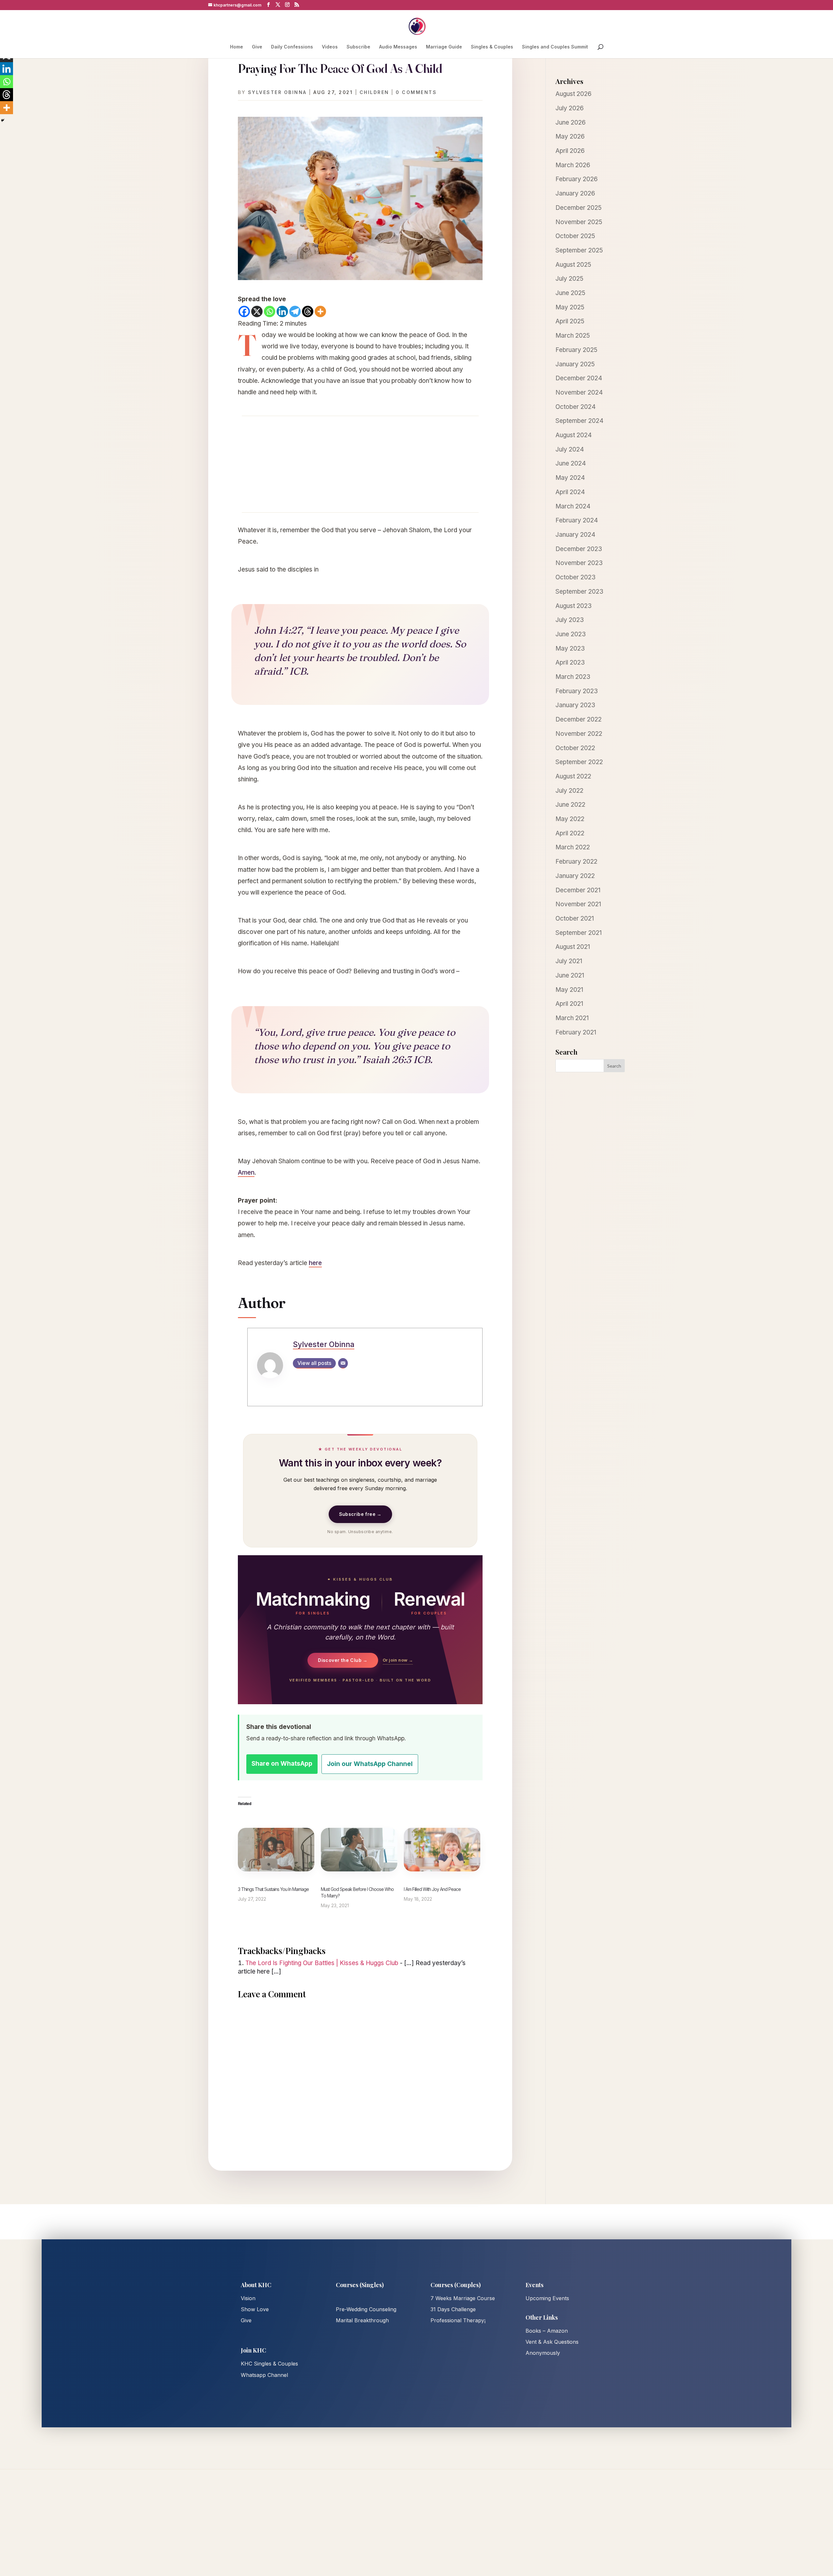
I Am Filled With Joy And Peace (432, 1889)
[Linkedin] (282, 311)
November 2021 (578, 904)
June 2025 (570, 293)
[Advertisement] (360, 464)
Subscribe (358, 47)
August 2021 (573, 947)
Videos (330, 47)
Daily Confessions (292, 47)
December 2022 (579, 719)
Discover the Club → (343, 1660)
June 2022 (570, 805)
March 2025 (573, 336)
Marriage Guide (444, 47)
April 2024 (570, 492)
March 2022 (573, 847)
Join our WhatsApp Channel (370, 1764)
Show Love (255, 2309)
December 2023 (579, 549)
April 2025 (570, 321)
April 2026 (570, 151)
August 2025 (573, 265)
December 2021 (578, 890)
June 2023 (571, 634)
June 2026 (571, 122)
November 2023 (579, 563)
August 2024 (574, 435)
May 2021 (569, 990)
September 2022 (579, 762)
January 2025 (575, 364)
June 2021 (570, 975)
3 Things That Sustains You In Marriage (273, 1889)
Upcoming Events (547, 2298)
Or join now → (398, 1660)
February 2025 (576, 350)
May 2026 (570, 136)
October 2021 (575, 918)
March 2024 (573, 506)
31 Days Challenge (453, 2309)
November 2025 (579, 222)
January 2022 (575, 876)
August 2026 (574, 94)
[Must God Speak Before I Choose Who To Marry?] (359, 1850)
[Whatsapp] (270, 311)
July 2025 (569, 279)
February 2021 (576, 1032)
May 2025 (570, 307)
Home (237, 47)
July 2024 (570, 449)
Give (257, 47)
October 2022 (575, 748)
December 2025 (579, 208)
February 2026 (577, 179)
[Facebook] (244, 311)
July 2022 (569, 791)
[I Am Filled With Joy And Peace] (442, 1850)
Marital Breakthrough (362, 2320)
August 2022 (573, 776)
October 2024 (576, 407)
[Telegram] (295, 311)
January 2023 (575, 705)
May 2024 (570, 478)
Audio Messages (398, 47)
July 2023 (570, 620)
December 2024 (579, 378)
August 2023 (574, 606)
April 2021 (569, 1004)
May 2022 (570, 819)
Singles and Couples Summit (555, 47)
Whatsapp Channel (264, 2375)
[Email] (343, 1363)
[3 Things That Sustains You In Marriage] (276, 1850)
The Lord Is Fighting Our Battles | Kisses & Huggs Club (322, 1963)
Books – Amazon (547, 2331)
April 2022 (570, 833)
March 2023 (573, 677)
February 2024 (577, 520)
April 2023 (570, 662)
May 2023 (570, 648)
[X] (257, 311)
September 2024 (580, 421)
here (315, 1263)
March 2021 (572, 1018)
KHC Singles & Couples (269, 2364)
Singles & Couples (492, 47)
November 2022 (579, 734)
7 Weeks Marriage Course (463, 2298)
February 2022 (576, 862)
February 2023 (577, 691)
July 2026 (570, 108)
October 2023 (575, 577)
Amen (246, 1173)
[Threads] (308, 311)
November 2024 (579, 392)
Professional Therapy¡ (458, 2320)
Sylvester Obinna (277, 92)
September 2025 (579, 250)
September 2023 (579, 592)
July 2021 (569, 961)
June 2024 (571, 463)
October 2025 (575, 236)
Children (374, 92)
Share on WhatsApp (282, 1764)
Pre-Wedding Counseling (366, 2309)
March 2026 (573, 165)
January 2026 (575, 193)
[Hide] (3, 120)
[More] (320, 311)
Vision (248, 2298)
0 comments (416, 92)
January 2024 (575, 535)
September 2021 (579, 933)
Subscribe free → (360, 1514)
